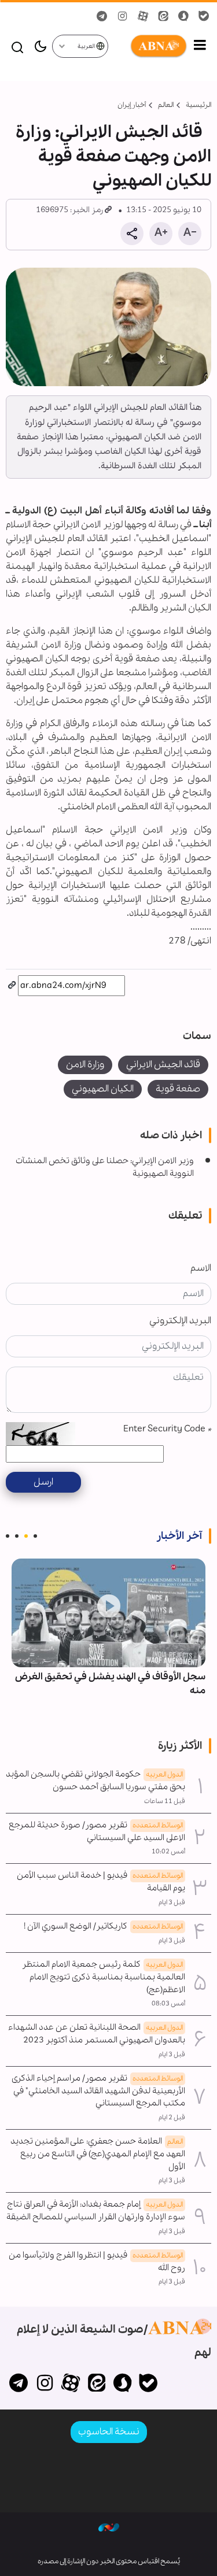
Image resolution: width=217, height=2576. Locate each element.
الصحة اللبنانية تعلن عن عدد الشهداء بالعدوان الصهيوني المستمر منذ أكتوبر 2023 (97, 2034)
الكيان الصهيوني (103, 1089)
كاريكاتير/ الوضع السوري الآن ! (103, 1926)
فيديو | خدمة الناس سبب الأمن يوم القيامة (101, 1882)
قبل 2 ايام (172, 2118)
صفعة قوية (178, 1089)
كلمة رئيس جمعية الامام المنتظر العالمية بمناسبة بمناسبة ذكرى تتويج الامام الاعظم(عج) (104, 1977)
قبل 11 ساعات (165, 1801)
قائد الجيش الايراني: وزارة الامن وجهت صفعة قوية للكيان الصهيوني (113, 157)
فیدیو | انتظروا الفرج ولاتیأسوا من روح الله (97, 2262)
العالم (166, 105)
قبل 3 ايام (172, 1903)
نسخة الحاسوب (109, 2432)
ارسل (43, 1482)
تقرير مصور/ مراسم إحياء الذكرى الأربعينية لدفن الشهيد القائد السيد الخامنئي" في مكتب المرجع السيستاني (98, 2091)
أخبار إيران (132, 105)
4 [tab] (8, 1536)
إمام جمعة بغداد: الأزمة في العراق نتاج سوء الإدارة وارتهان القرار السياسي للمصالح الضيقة (96, 2211)
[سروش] (122, 2384)
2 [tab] (26, 1536)
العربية (87, 47)
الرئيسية (198, 105)
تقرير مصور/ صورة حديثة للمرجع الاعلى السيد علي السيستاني (97, 1831)
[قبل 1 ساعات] (108, 1613)
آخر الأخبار (179, 1536)
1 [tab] (35, 1536)
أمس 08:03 (168, 2004)
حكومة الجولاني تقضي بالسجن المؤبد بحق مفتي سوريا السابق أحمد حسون (95, 1781)
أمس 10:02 (168, 1852)
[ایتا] (96, 2384)
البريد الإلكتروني (180, 1321)
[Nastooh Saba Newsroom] (109, 2527)
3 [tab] (17, 1536)
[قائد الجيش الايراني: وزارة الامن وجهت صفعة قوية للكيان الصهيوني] (108, 327)
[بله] (148, 2384)
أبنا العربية (148, 46)
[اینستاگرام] (45, 2384)
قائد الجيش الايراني (163, 1065)
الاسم (201, 1268)
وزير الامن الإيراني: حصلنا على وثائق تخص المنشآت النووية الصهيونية (105, 1167)
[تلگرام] (19, 2384)
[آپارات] (71, 2384)
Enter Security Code (167, 1429)
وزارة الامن (85, 1065)
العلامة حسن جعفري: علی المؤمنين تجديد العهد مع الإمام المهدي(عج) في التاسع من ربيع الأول (98, 2154)
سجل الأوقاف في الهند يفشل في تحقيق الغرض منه (110, 1684)
